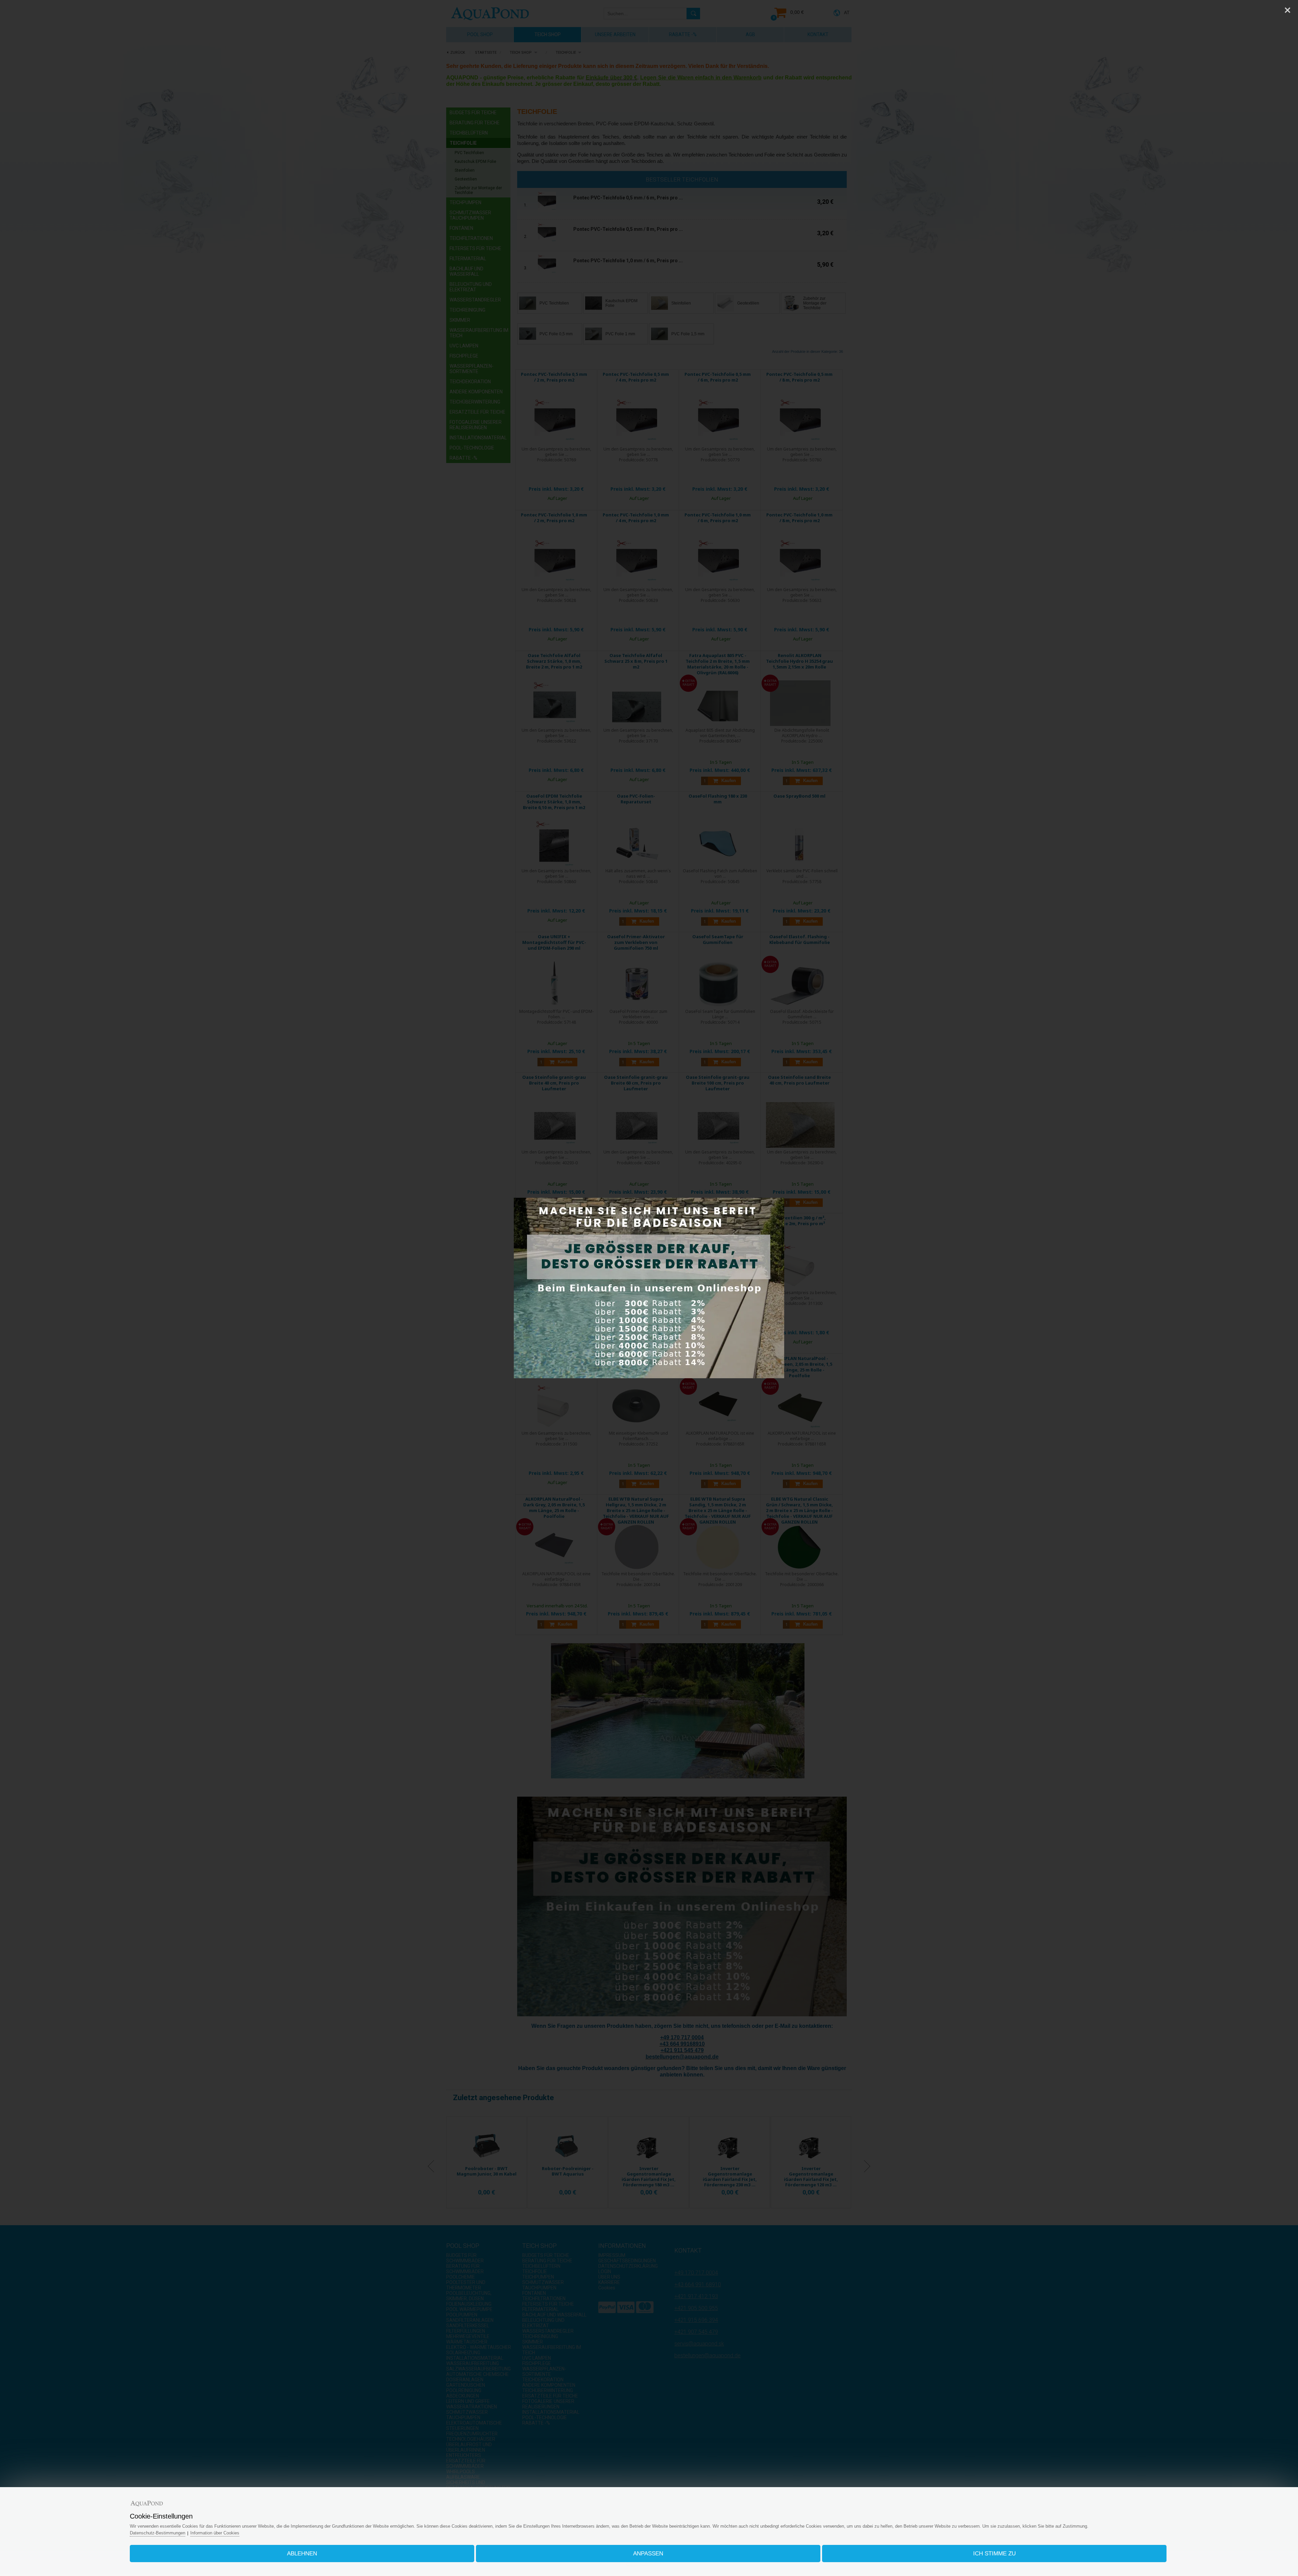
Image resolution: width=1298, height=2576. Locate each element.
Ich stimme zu (994, 2554)
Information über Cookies (215, 2533)
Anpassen (648, 2554)
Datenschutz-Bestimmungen (158, 2533)
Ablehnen (302, 2554)
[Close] (1288, 10)
